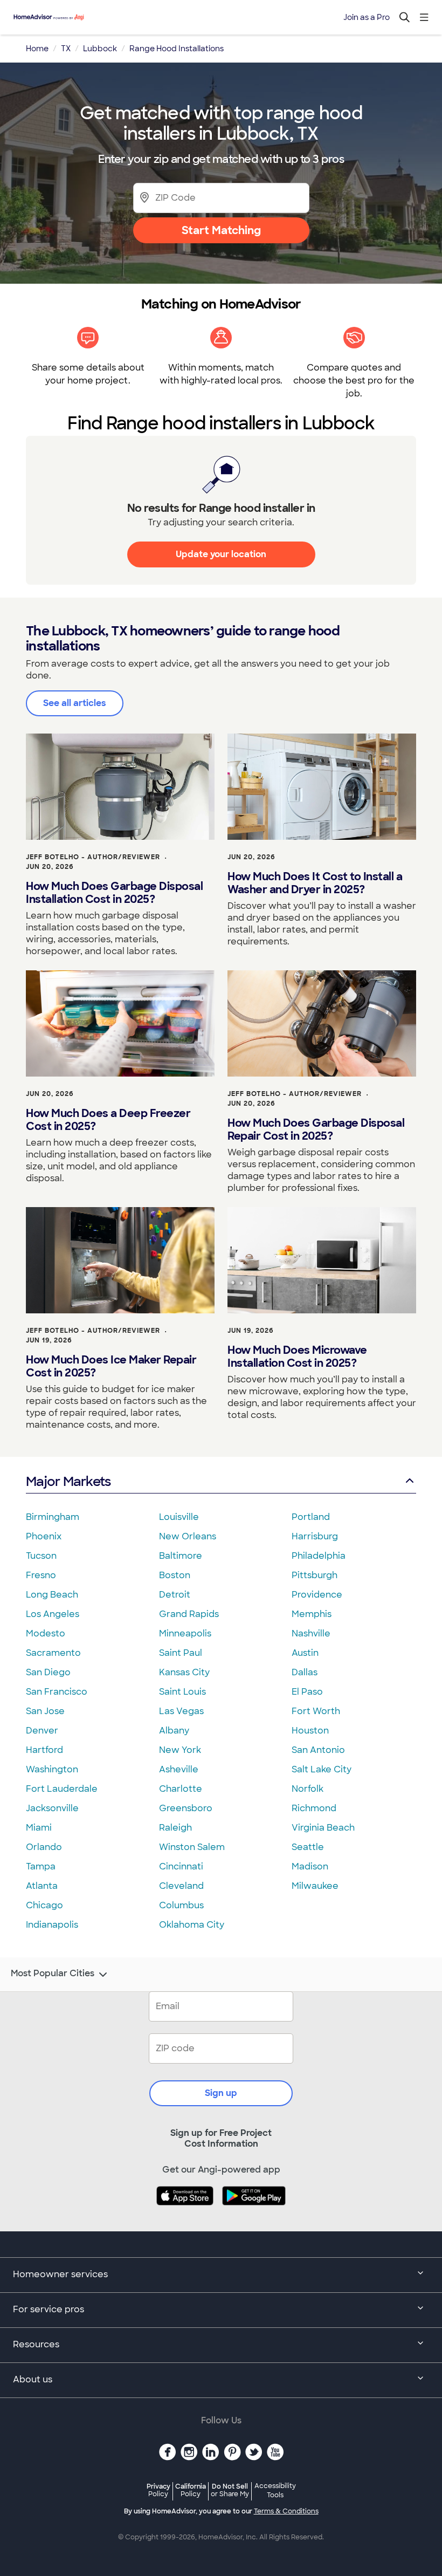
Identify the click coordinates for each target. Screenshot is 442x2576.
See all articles (75, 703)
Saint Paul (181, 1653)
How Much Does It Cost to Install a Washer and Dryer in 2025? (315, 883)
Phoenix (44, 1536)
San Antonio (318, 1750)
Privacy (158, 2490)
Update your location (221, 554)
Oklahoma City (192, 1925)
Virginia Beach (323, 1828)
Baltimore (181, 1556)
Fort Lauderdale (62, 1789)
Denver (42, 1731)
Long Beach (52, 1595)
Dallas (305, 1672)
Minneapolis (185, 1633)
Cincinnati (181, 1866)
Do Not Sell (230, 2490)
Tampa (41, 1866)
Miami (39, 1828)
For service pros (49, 2309)
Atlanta (42, 1886)
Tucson (41, 1556)
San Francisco (57, 1692)
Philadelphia (319, 1556)
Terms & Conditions (286, 2511)
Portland (311, 1517)
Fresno (41, 1575)
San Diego (48, 1672)
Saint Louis (182, 1692)
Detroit (175, 1595)
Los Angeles (53, 1614)
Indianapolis (52, 1925)
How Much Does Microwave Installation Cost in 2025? (297, 1356)
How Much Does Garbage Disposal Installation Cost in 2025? (114, 893)
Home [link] (37, 49)
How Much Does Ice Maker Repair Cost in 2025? (111, 1366)
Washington (52, 1769)
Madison (310, 1866)
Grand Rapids (189, 1614)
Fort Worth (316, 1711)
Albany (174, 1731)
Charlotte (181, 1789)
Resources (36, 2344)
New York (180, 1750)
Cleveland (181, 1886)
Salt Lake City (322, 1769)
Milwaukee (315, 1886)
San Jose (45, 1711)
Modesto (46, 1633)
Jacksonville (52, 1808)
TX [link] (66, 49)
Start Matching (221, 230)
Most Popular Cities (53, 1974)
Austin (305, 1653)
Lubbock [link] (100, 49)
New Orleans (188, 1536)
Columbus (181, 1905)
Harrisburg (315, 1536)
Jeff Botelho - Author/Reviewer (93, 857)
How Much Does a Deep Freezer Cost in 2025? (108, 1120)
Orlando (44, 1847)
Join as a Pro (367, 17)
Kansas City (184, 1672)
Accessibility (275, 2491)
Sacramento (53, 1653)
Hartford (44, 1750)
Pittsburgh (315, 1575)
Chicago (44, 1905)
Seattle (308, 1847)
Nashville (311, 1633)
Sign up (221, 2093)
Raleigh (175, 1828)
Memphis (312, 1614)
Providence (317, 1595)
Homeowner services (60, 2274)
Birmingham (53, 1517)
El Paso (307, 1692)
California (191, 2490)
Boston (175, 1575)
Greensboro (186, 1808)
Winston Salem (192, 1847)
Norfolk (308, 1789)
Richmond (314, 1808)
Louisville (179, 1517)
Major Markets (68, 1481)
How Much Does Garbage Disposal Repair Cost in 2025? (316, 1129)
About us (33, 2379)
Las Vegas (181, 1711)
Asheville (179, 1769)
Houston (310, 1731)
